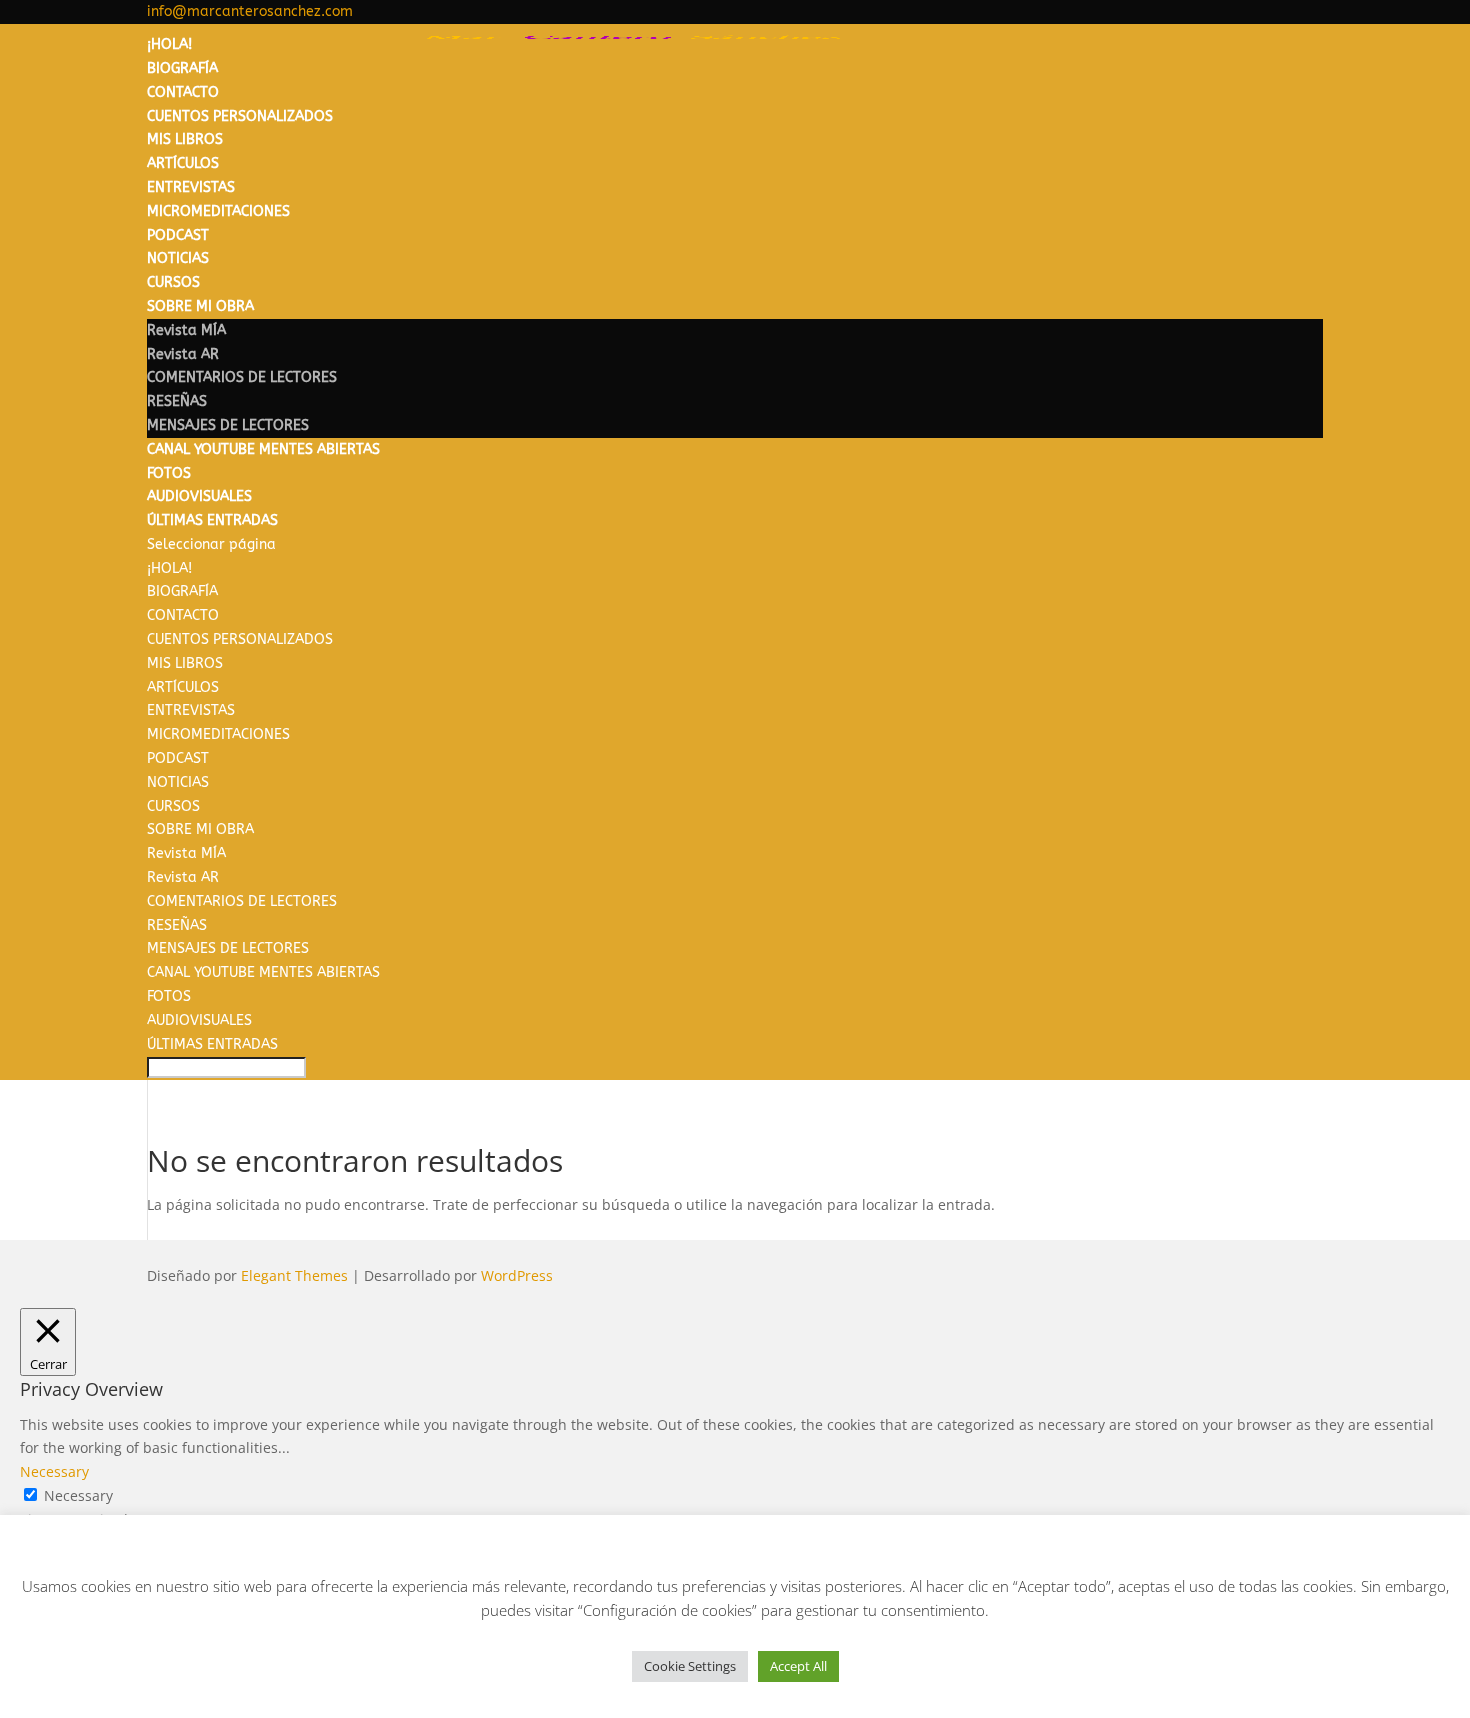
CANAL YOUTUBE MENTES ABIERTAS (263, 449)
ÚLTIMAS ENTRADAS (212, 520)
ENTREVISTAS (191, 187)
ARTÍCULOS (183, 163)
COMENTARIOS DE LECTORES (242, 377)
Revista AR (183, 354)
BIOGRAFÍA (182, 68)
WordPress (517, 1275)
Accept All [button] (798, 1666)
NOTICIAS (178, 258)
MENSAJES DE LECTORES (228, 425)
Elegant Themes (294, 1275)
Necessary (78, 1495)
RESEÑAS (177, 401)
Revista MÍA (186, 330)
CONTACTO (183, 92)
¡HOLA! (169, 44)
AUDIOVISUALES (199, 496)
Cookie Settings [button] (690, 1666)
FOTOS (169, 473)
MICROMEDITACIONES (218, 211)
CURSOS (173, 282)
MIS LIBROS (185, 139)
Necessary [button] (54, 1471)
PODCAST (178, 235)
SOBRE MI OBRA (200, 306)
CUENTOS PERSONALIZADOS (240, 116)
